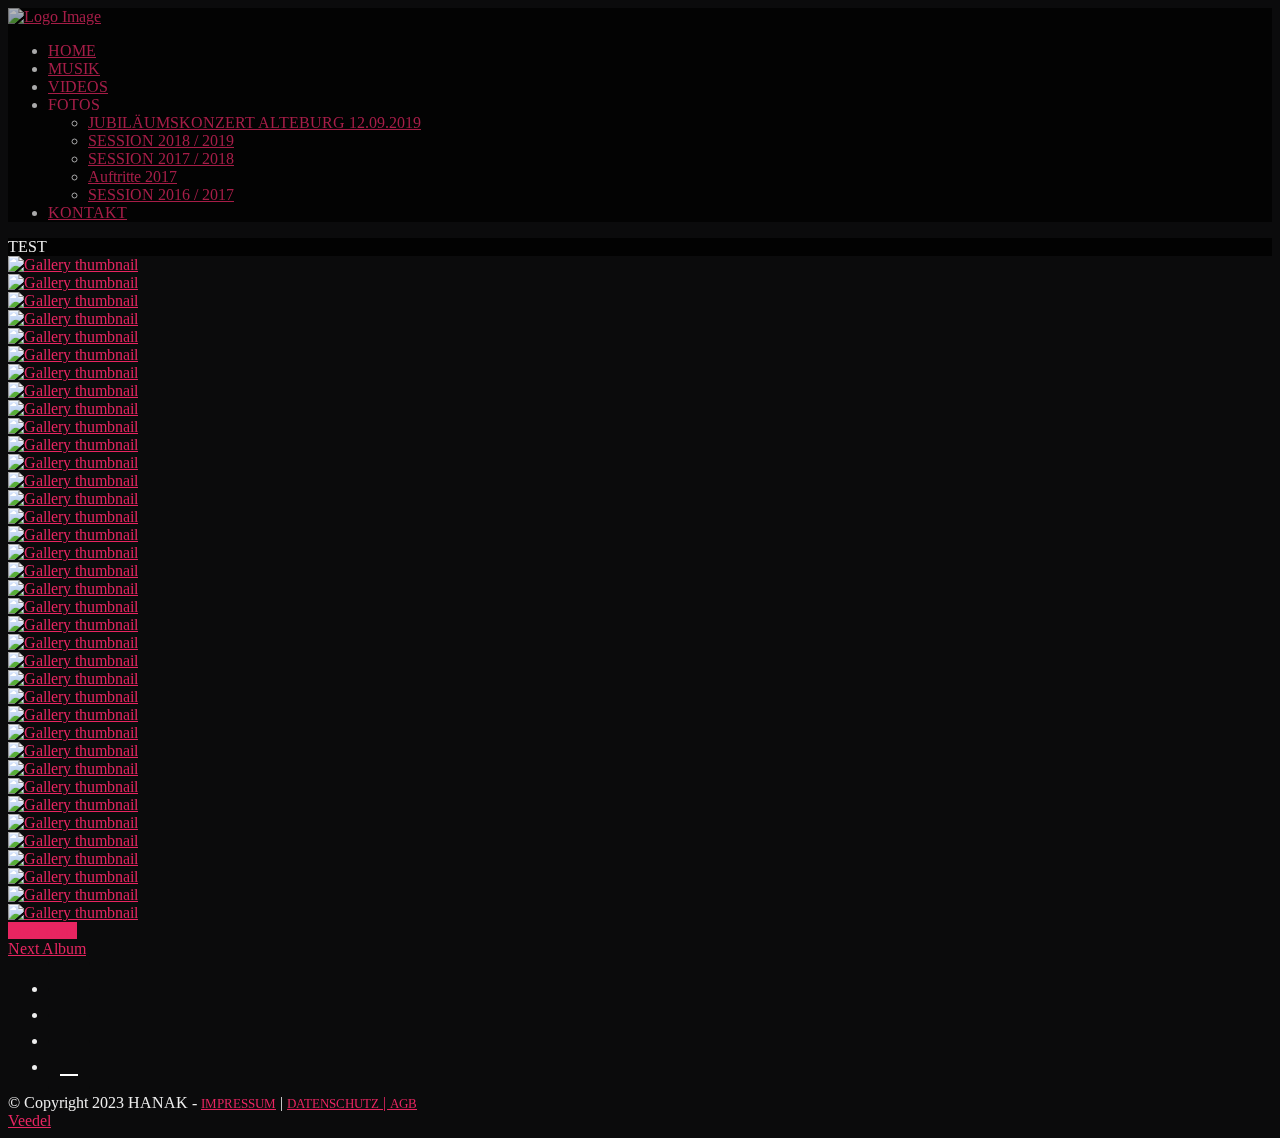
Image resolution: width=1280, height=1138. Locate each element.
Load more (42, 930)
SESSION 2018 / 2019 (161, 140)
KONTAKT (87, 212)
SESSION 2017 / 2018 (161, 158)
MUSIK (74, 68)
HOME (72, 50)
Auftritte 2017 (132, 176)
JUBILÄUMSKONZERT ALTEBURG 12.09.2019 (254, 122)
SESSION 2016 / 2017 (161, 194)
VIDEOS (78, 86)
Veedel (29, 1120)
